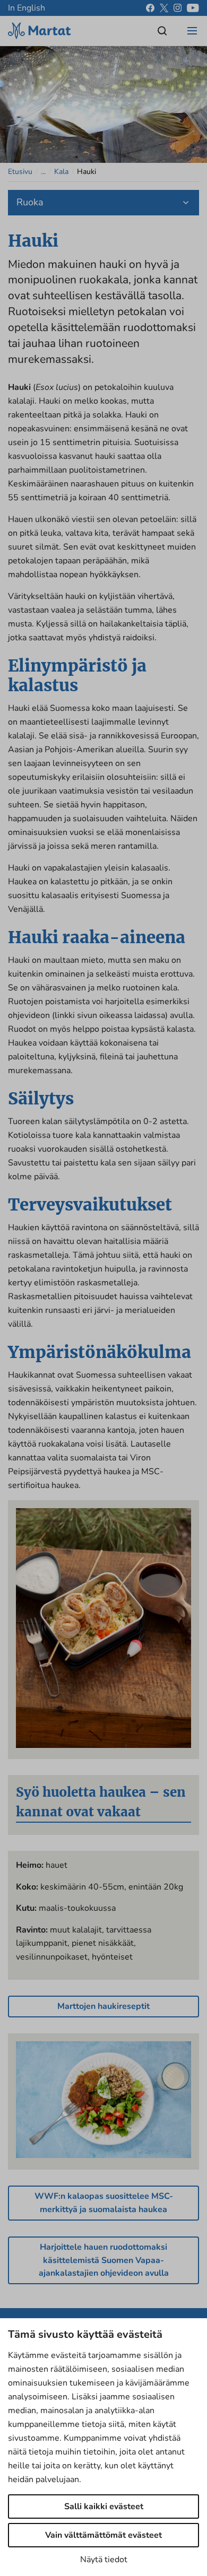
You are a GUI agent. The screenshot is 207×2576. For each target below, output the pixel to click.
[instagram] (178, 8)
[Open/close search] (162, 31)
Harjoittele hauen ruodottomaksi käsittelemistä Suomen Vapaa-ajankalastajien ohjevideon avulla (104, 2260)
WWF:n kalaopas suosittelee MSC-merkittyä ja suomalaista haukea (104, 2203)
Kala (61, 172)
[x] (164, 8)
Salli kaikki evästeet (104, 2507)
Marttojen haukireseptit (103, 2006)
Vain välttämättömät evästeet (103, 2535)
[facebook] (150, 8)
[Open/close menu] (192, 31)
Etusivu (20, 172)
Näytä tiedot (104, 2560)
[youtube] (193, 8)
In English (27, 8)
